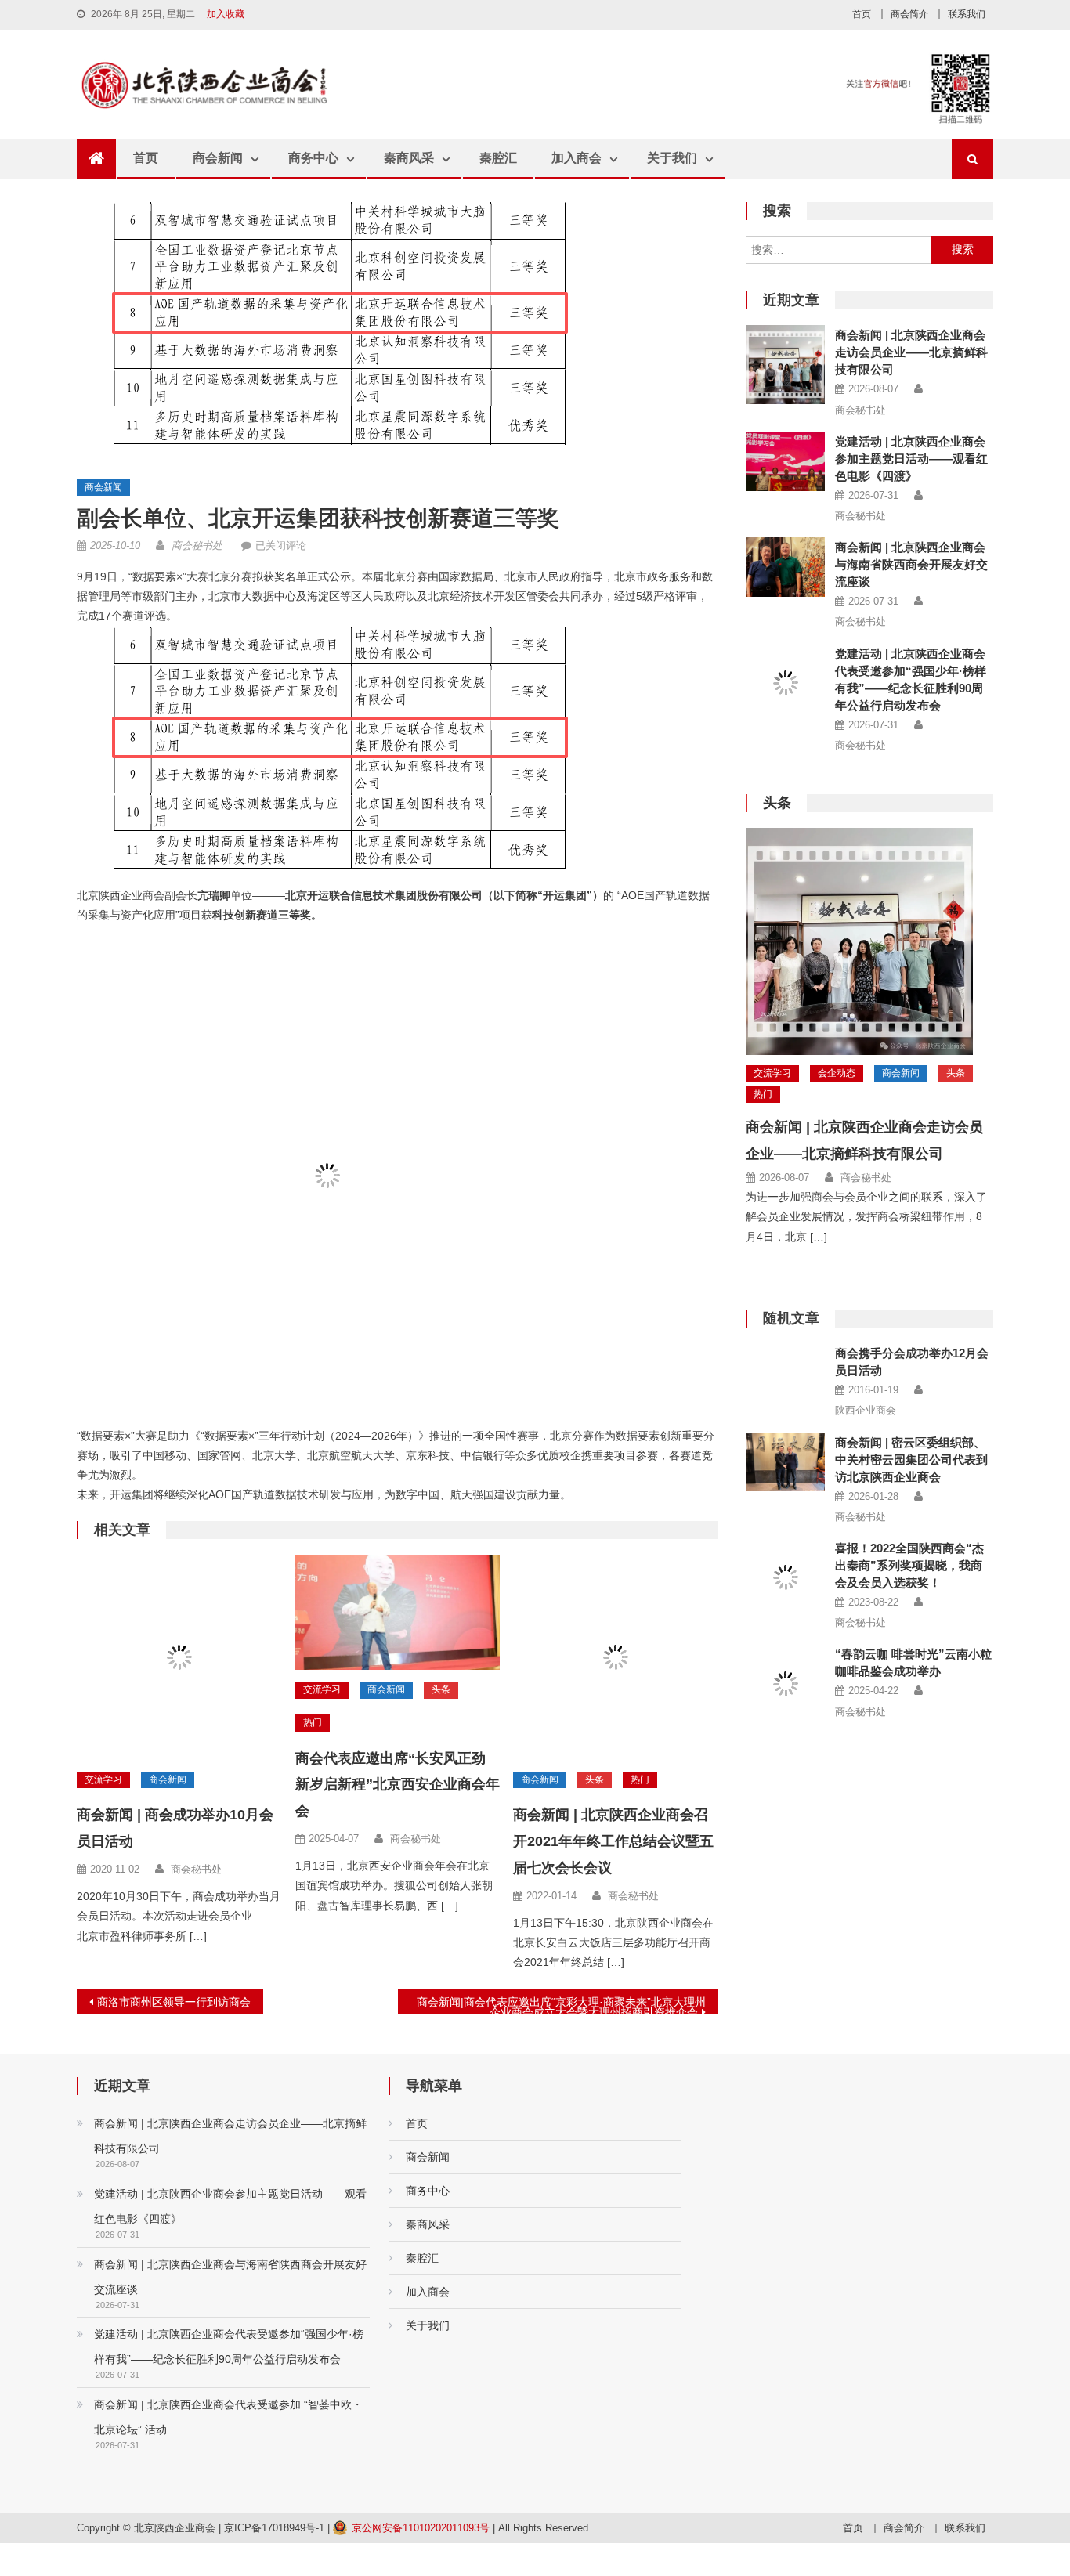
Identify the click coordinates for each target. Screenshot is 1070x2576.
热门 (313, 1722)
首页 (862, 14)
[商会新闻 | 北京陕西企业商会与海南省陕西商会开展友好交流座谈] (785, 567)
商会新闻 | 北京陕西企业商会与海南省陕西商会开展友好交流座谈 (911, 564)
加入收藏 (226, 14)
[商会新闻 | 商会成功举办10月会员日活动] (179, 1657)
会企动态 (837, 1073)
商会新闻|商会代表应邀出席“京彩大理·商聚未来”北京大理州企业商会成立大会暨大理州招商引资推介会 (561, 2005)
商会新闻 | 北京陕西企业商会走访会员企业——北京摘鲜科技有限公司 (911, 352)
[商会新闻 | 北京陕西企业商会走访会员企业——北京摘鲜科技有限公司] (785, 365)
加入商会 (577, 158)
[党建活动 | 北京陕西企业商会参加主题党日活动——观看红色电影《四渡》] (785, 461)
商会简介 (909, 14)
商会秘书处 (197, 546)
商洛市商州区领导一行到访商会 (174, 2002)
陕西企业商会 (866, 1410)
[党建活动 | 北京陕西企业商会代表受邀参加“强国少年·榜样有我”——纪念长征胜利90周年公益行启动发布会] (785, 683)
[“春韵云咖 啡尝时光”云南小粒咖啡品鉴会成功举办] (785, 1684)
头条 (441, 1689)
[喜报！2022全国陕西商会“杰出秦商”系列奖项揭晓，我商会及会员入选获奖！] (785, 1558)
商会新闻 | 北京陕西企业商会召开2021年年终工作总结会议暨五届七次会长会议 (613, 1841)
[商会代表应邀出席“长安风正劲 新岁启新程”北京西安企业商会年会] (398, 1612)
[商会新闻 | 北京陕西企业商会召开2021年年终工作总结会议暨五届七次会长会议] (616, 1657)
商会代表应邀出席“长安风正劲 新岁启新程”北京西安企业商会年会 (398, 1785)
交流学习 (103, 1779)
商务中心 (313, 158)
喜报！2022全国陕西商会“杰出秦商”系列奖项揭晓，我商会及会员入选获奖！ (909, 1565)
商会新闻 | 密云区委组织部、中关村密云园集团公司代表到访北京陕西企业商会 (911, 1460)
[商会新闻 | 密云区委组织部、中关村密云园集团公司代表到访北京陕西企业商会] (785, 1462)
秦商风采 (409, 158)
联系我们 (967, 14)
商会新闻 (218, 158)
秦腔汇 (498, 158)
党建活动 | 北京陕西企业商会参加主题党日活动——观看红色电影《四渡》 (911, 459)
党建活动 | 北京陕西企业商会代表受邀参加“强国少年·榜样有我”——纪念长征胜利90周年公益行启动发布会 (229, 2347)
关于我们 (672, 158)
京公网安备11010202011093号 (421, 2528)
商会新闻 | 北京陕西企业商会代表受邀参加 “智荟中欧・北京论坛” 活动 (228, 2417)
